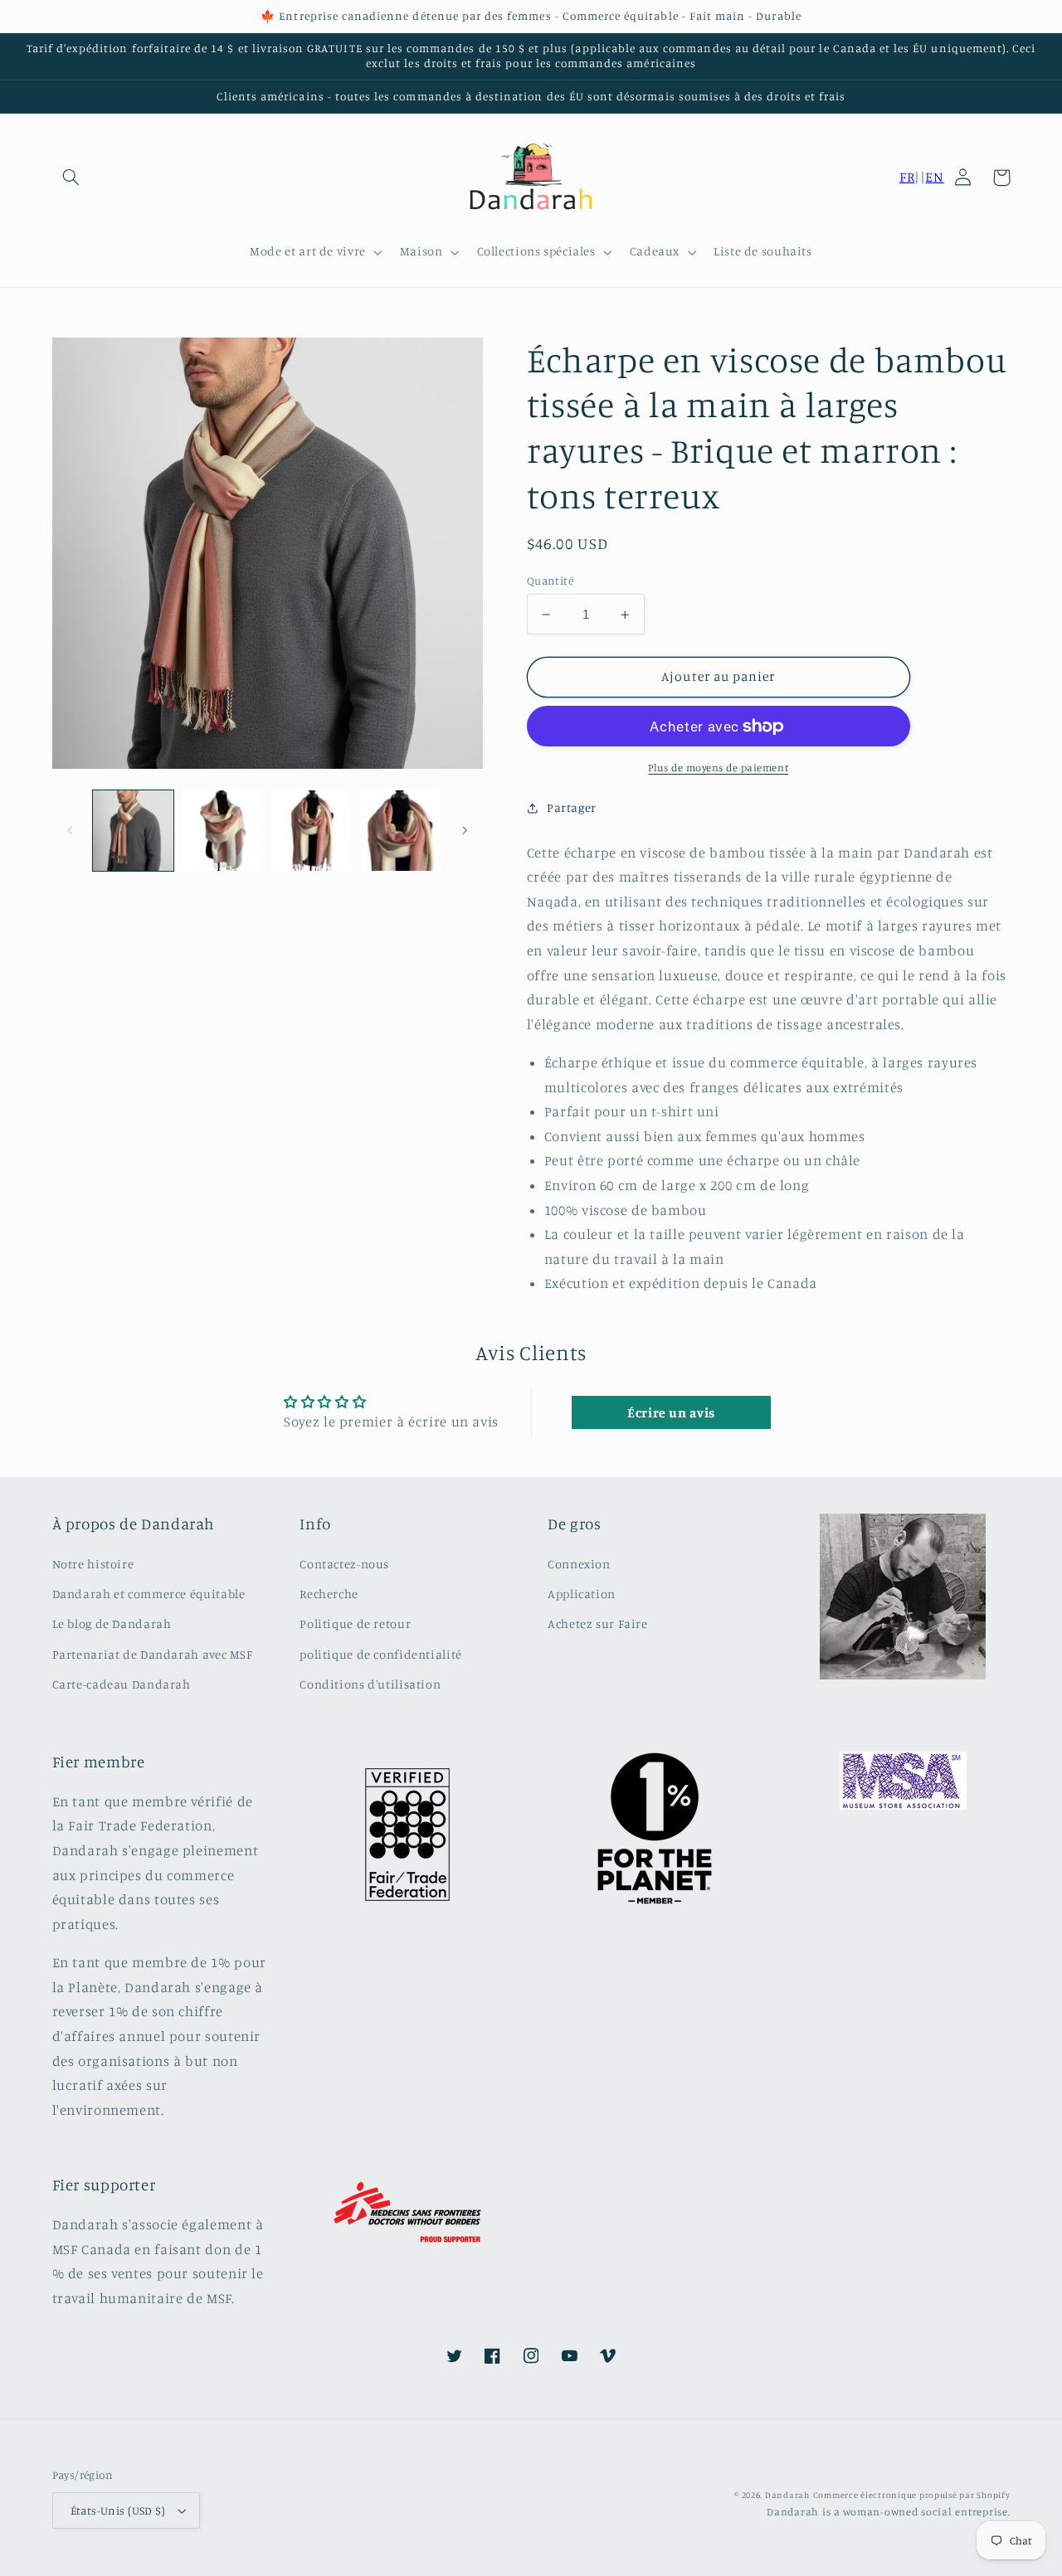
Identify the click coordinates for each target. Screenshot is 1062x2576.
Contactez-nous (344, 1564)
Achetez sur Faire (598, 1623)
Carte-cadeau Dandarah (122, 1684)
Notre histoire (93, 1564)
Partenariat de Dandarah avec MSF (153, 1654)
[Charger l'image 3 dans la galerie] (312, 831)
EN (934, 177)
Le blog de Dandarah (112, 1623)
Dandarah (787, 2495)
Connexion (579, 1564)
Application (582, 1594)
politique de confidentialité (381, 1654)
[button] (71, 177)
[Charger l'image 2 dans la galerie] (222, 831)
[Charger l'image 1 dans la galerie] (133, 831)
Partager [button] (572, 807)
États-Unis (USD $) (118, 2510)
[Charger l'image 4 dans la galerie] (400, 831)
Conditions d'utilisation (370, 1684)
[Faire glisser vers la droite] (465, 830)
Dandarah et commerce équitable (149, 1594)
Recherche (329, 1594)
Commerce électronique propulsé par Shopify (912, 2495)
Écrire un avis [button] (671, 1412)
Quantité (550, 581)
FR (907, 177)
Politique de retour (355, 1623)
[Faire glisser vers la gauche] (71, 830)
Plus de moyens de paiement (718, 768)
